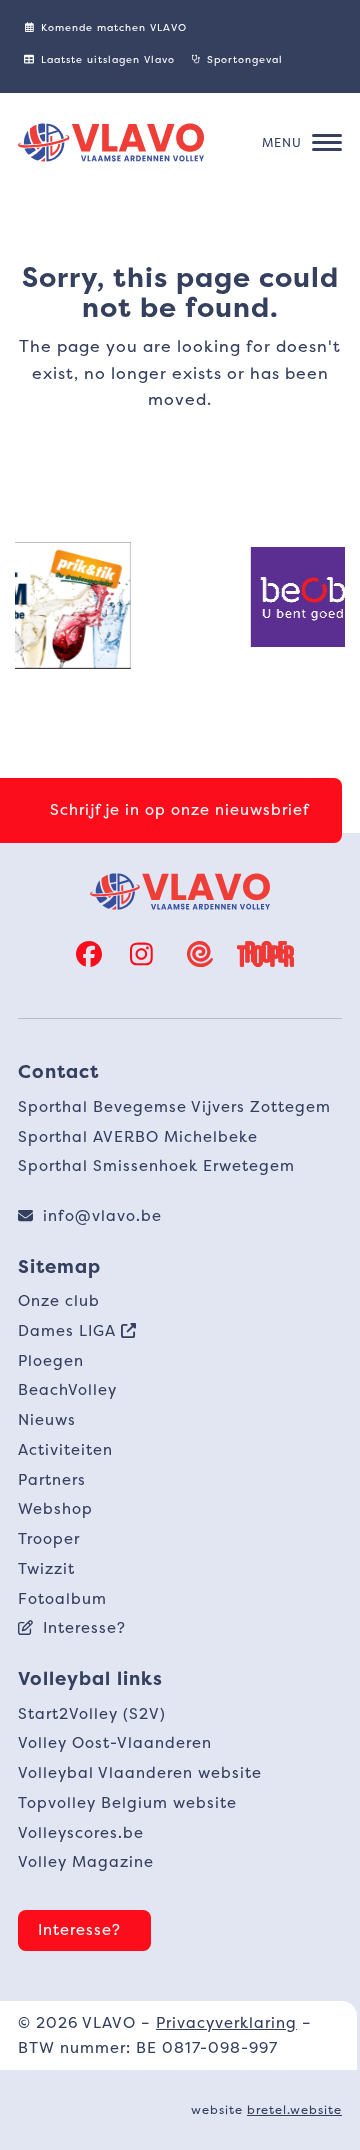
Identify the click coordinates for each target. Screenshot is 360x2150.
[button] (302, 143)
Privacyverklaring (226, 2022)
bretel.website (294, 2109)
